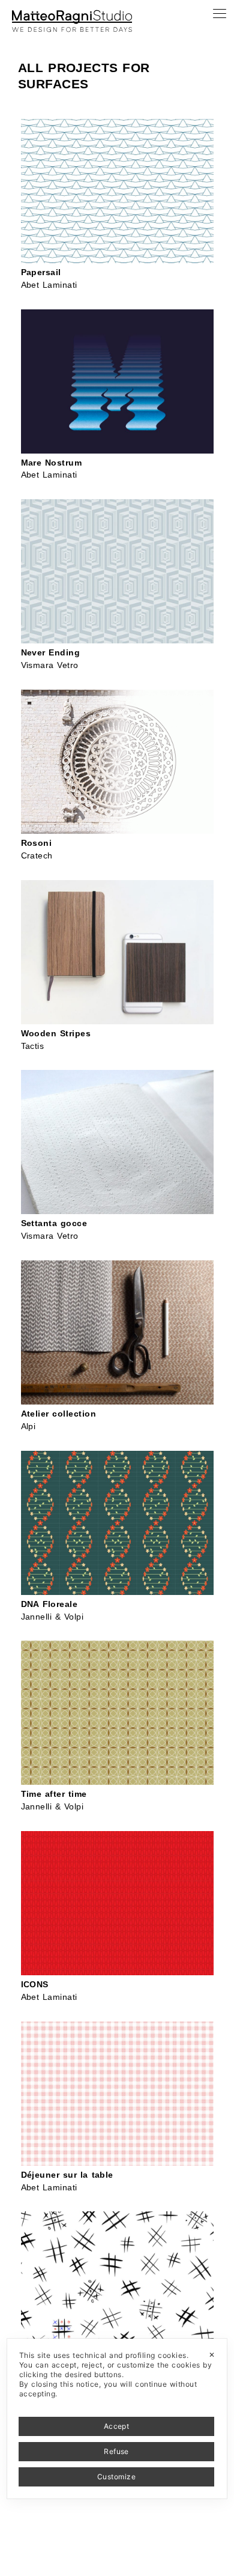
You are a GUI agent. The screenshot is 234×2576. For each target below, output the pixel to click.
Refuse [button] (116, 2451)
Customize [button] (116, 2477)
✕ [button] (212, 2355)
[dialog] (117, 2419)
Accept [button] (117, 2426)
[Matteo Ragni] (72, 14)
